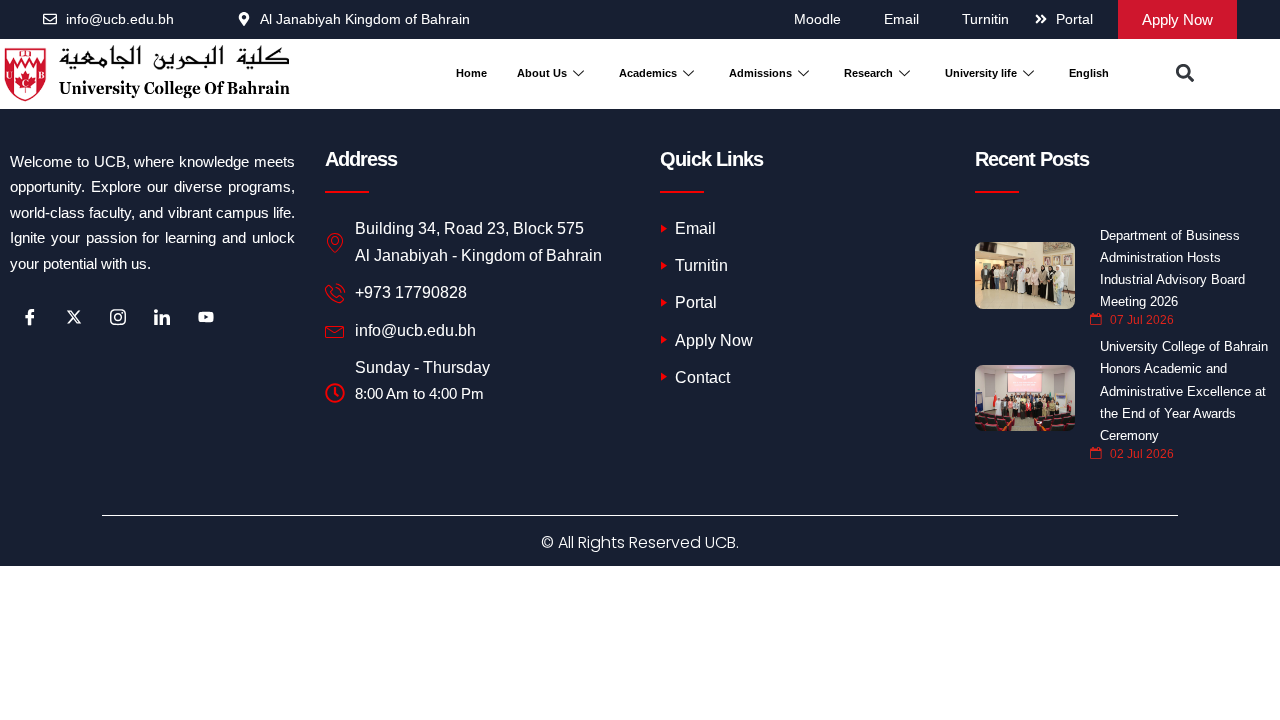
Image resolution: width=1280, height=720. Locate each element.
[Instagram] (118, 317)
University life (981, 73)
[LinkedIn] (162, 317)
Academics (648, 73)
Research (868, 73)
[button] (1185, 73)
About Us (542, 73)
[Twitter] (74, 317)
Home (471, 73)
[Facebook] (30, 317)
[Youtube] (206, 317)
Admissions (760, 73)
